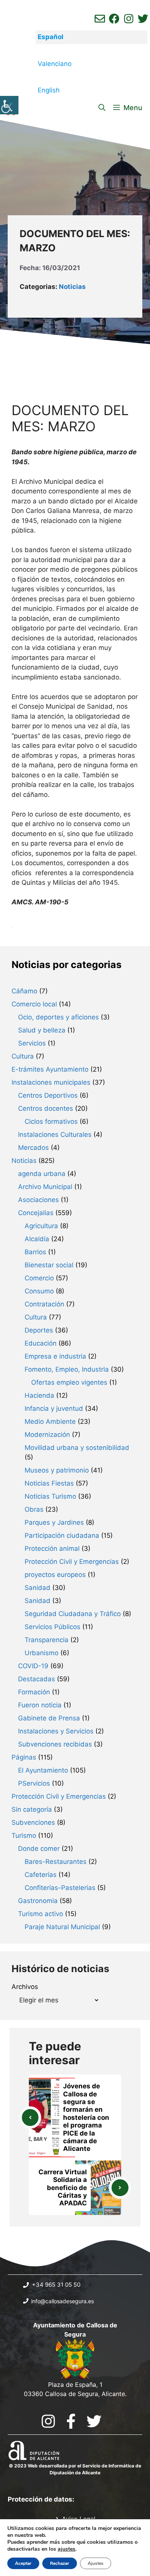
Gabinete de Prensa (49, 1718)
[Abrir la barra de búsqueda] (102, 108)
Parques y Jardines (54, 1522)
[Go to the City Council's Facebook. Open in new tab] (71, 2421)
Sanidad (37, 1588)
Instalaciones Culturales (55, 1135)
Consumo (39, 1291)
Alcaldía (37, 1239)
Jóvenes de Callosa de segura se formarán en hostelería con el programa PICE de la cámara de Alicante (86, 2117)
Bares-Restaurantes (56, 1862)
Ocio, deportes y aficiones (58, 1017)
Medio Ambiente (50, 1422)
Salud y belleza (42, 1030)
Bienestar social (49, 1265)
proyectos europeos (55, 1575)
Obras (34, 1509)
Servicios (32, 1043)
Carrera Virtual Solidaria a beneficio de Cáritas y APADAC (63, 2188)
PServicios (34, 1783)
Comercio (39, 1278)
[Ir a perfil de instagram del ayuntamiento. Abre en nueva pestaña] (129, 19)
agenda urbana (42, 1174)
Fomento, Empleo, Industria (67, 1369)
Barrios (35, 1252)
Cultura (23, 1056)
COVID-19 (33, 1666)
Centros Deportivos (48, 1095)
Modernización (47, 1435)
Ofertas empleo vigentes (69, 1382)
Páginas (24, 1757)
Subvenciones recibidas (55, 1744)
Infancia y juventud (54, 1408)
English (49, 90)
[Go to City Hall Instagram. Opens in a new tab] (48, 2421)
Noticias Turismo (50, 1496)
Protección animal (52, 1549)
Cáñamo (24, 991)
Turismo (24, 1836)
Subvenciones (33, 1822)
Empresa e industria (55, 1356)
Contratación (44, 1304)
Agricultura (41, 1226)
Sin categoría (32, 1809)
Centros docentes (46, 1108)
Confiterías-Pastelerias (60, 1888)
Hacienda (39, 1395)
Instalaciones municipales (51, 1082)
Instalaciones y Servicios (56, 1731)
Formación (34, 1692)
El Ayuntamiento (43, 1770)
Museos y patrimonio (57, 1470)
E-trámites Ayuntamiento (50, 1069)
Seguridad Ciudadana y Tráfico (73, 1614)
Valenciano (55, 64)
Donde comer (39, 1849)
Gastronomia (38, 1901)
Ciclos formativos (51, 1121)
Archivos (25, 1987)
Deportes (39, 1330)
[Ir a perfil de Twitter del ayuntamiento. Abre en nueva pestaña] (143, 19)
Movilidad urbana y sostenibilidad (77, 1448)
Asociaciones (38, 1200)
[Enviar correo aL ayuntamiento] (100, 19)
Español (51, 37)
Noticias (72, 287)
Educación (41, 1343)
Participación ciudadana (62, 1535)
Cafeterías (41, 1875)
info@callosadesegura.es (62, 2301)
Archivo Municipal (45, 1187)
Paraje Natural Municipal (62, 1927)
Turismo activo (41, 1914)
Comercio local (34, 1004)
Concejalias (36, 1213)
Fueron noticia (40, 1705)
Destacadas (37, 1679)
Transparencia (47, 1640)
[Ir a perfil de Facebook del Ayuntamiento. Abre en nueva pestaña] (114, 19)
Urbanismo (42, 1653)
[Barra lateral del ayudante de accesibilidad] (9, 105)
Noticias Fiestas (49, 1483)
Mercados (33, 1148)
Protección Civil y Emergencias (72, 1562)
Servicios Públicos (52, 1627)
